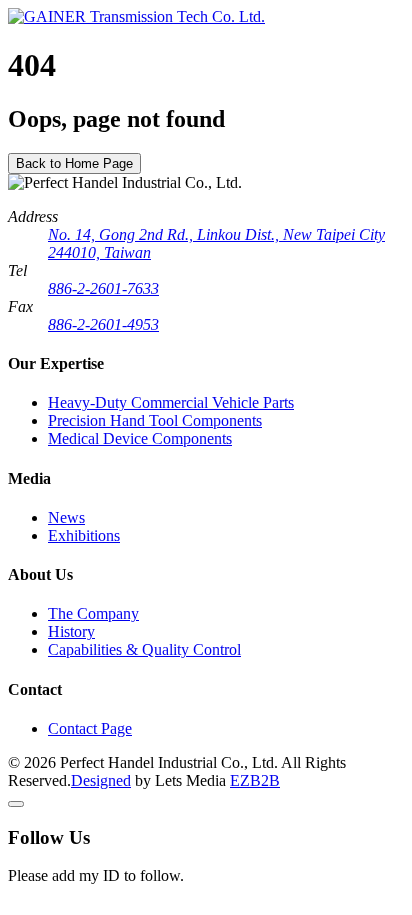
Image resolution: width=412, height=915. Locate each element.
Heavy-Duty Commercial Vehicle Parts (171, 402)
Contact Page (90, 728)
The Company (93, 613)
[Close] (16, 804)
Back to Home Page (74, 163)
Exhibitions (84, 535)
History (71, 631)
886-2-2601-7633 (103, 288)
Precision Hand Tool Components (155, 420)
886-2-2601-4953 (103, 324)
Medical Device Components (140, 438)
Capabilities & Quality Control (144, 649)
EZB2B (255, 780)
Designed (101, 780)
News (66, 517)
